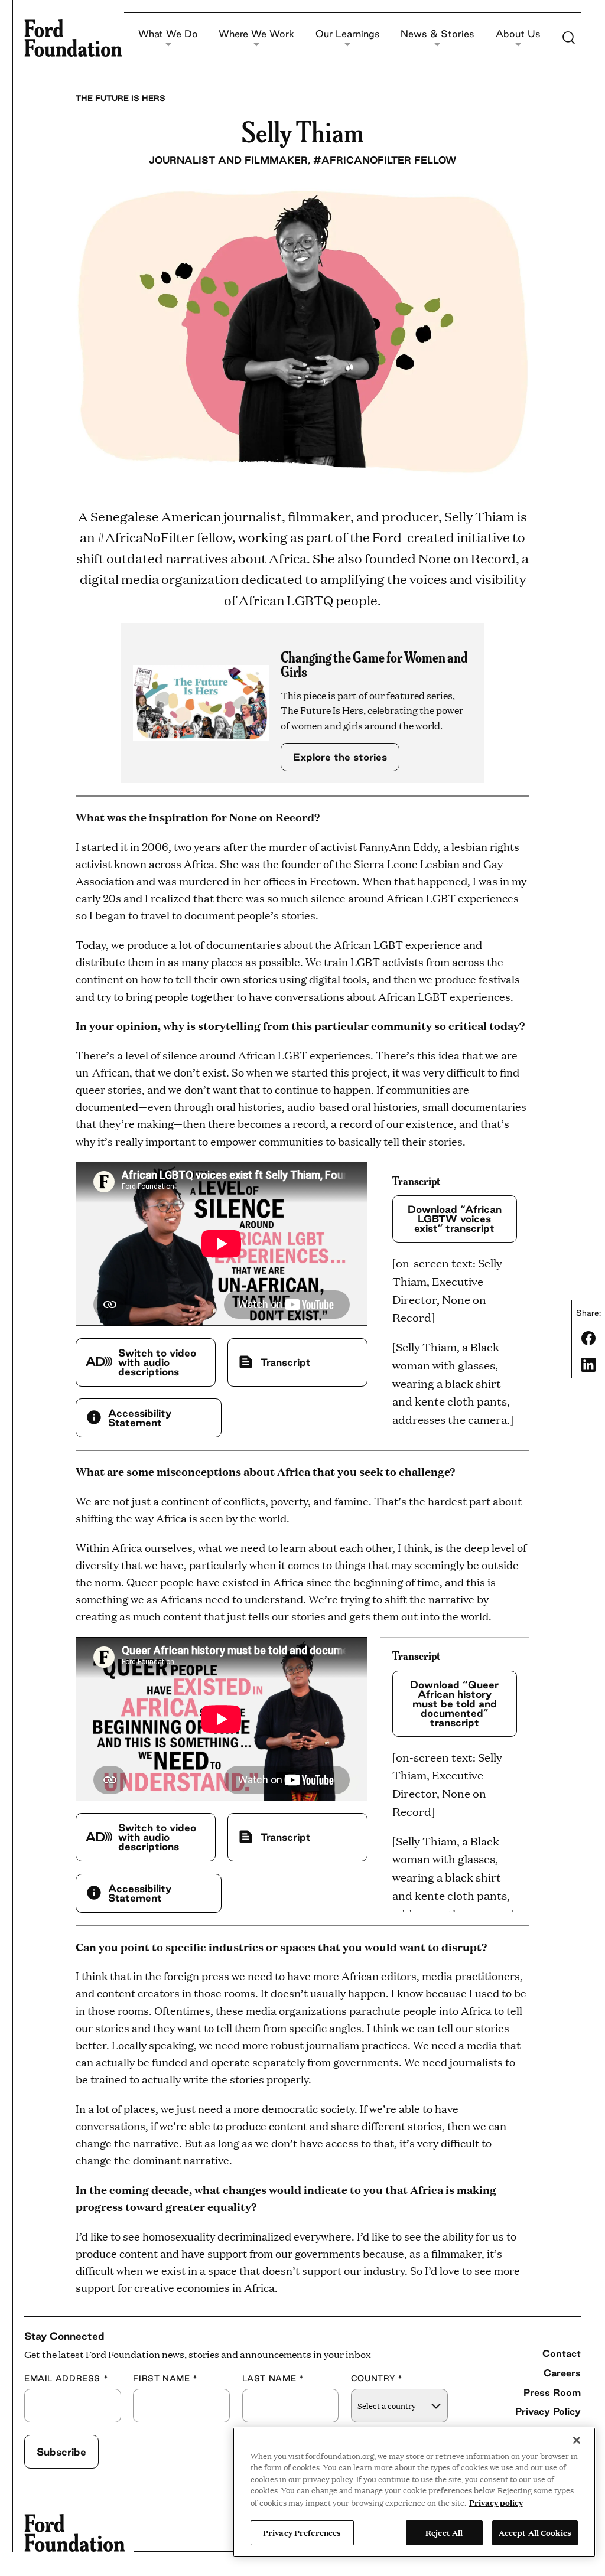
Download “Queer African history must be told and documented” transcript (454, 1703)
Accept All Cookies (535, 2532)
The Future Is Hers (121, 98)
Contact (562, 2353)
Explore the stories (340, 757)
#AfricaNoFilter (146, 537)
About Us (518, 34)
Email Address (66, 2378)
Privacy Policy (548, 2411)
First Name (165, 2378)
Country (377, 2378)
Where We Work (256, 34)
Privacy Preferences (302, 2532)
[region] (414, 2492)
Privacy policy (496, 2502)
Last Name (273, 2378)
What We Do (168, 34)
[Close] (577, 2440)
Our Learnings (348, 34)
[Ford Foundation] (73, 38)
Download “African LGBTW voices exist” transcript (455, 1219)
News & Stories (438, 34)
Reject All (444, 2532)
